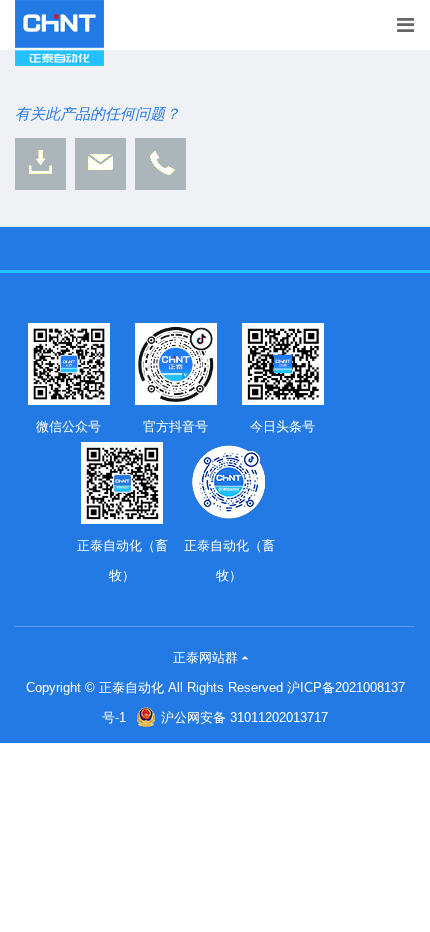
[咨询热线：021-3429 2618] (160, 164)
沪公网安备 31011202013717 (244, 717)
